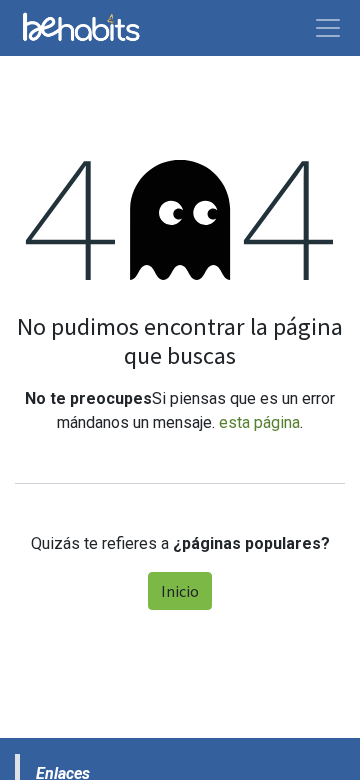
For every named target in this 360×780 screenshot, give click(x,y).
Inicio (180, 591)
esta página (259, 422)
